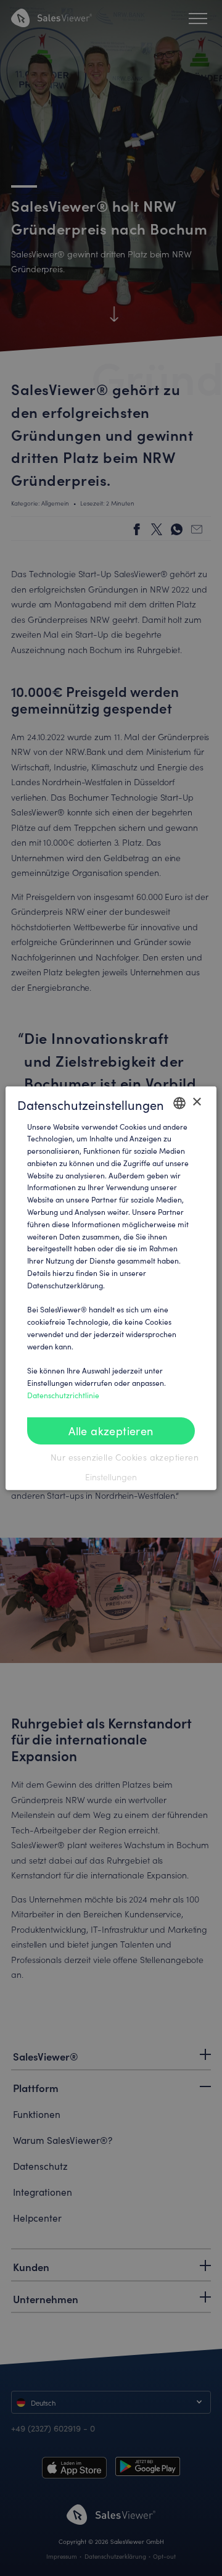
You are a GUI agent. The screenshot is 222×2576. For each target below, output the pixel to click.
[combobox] (179, 1103)
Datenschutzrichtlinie (63, 1395)
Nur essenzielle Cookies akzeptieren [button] (123, 1457)
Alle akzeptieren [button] (111, 1431)
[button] (111, 1477)
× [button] (196, 1102)
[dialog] (111, 1288)
